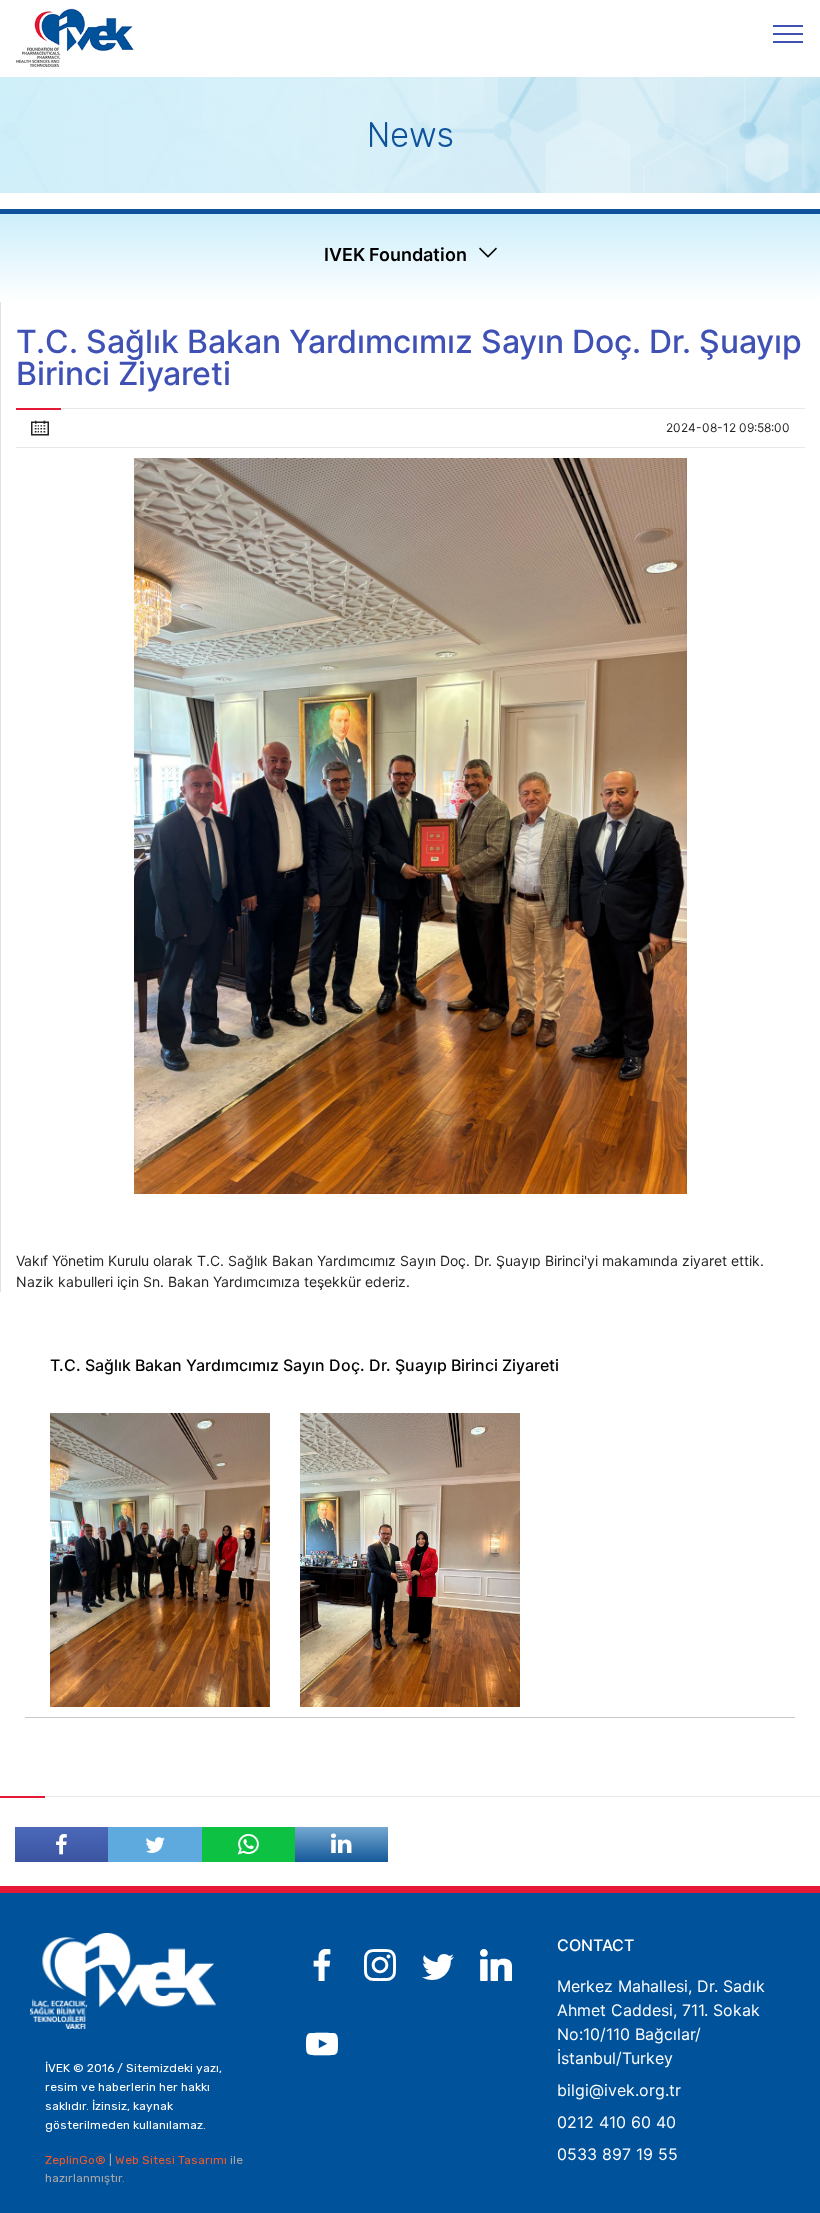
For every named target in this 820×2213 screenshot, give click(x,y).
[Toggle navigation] (788, 33)
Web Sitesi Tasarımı (172, 2160)
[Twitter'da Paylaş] (154, 1844)
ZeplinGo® (77, 2160)
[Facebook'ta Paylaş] (61, 1844)
